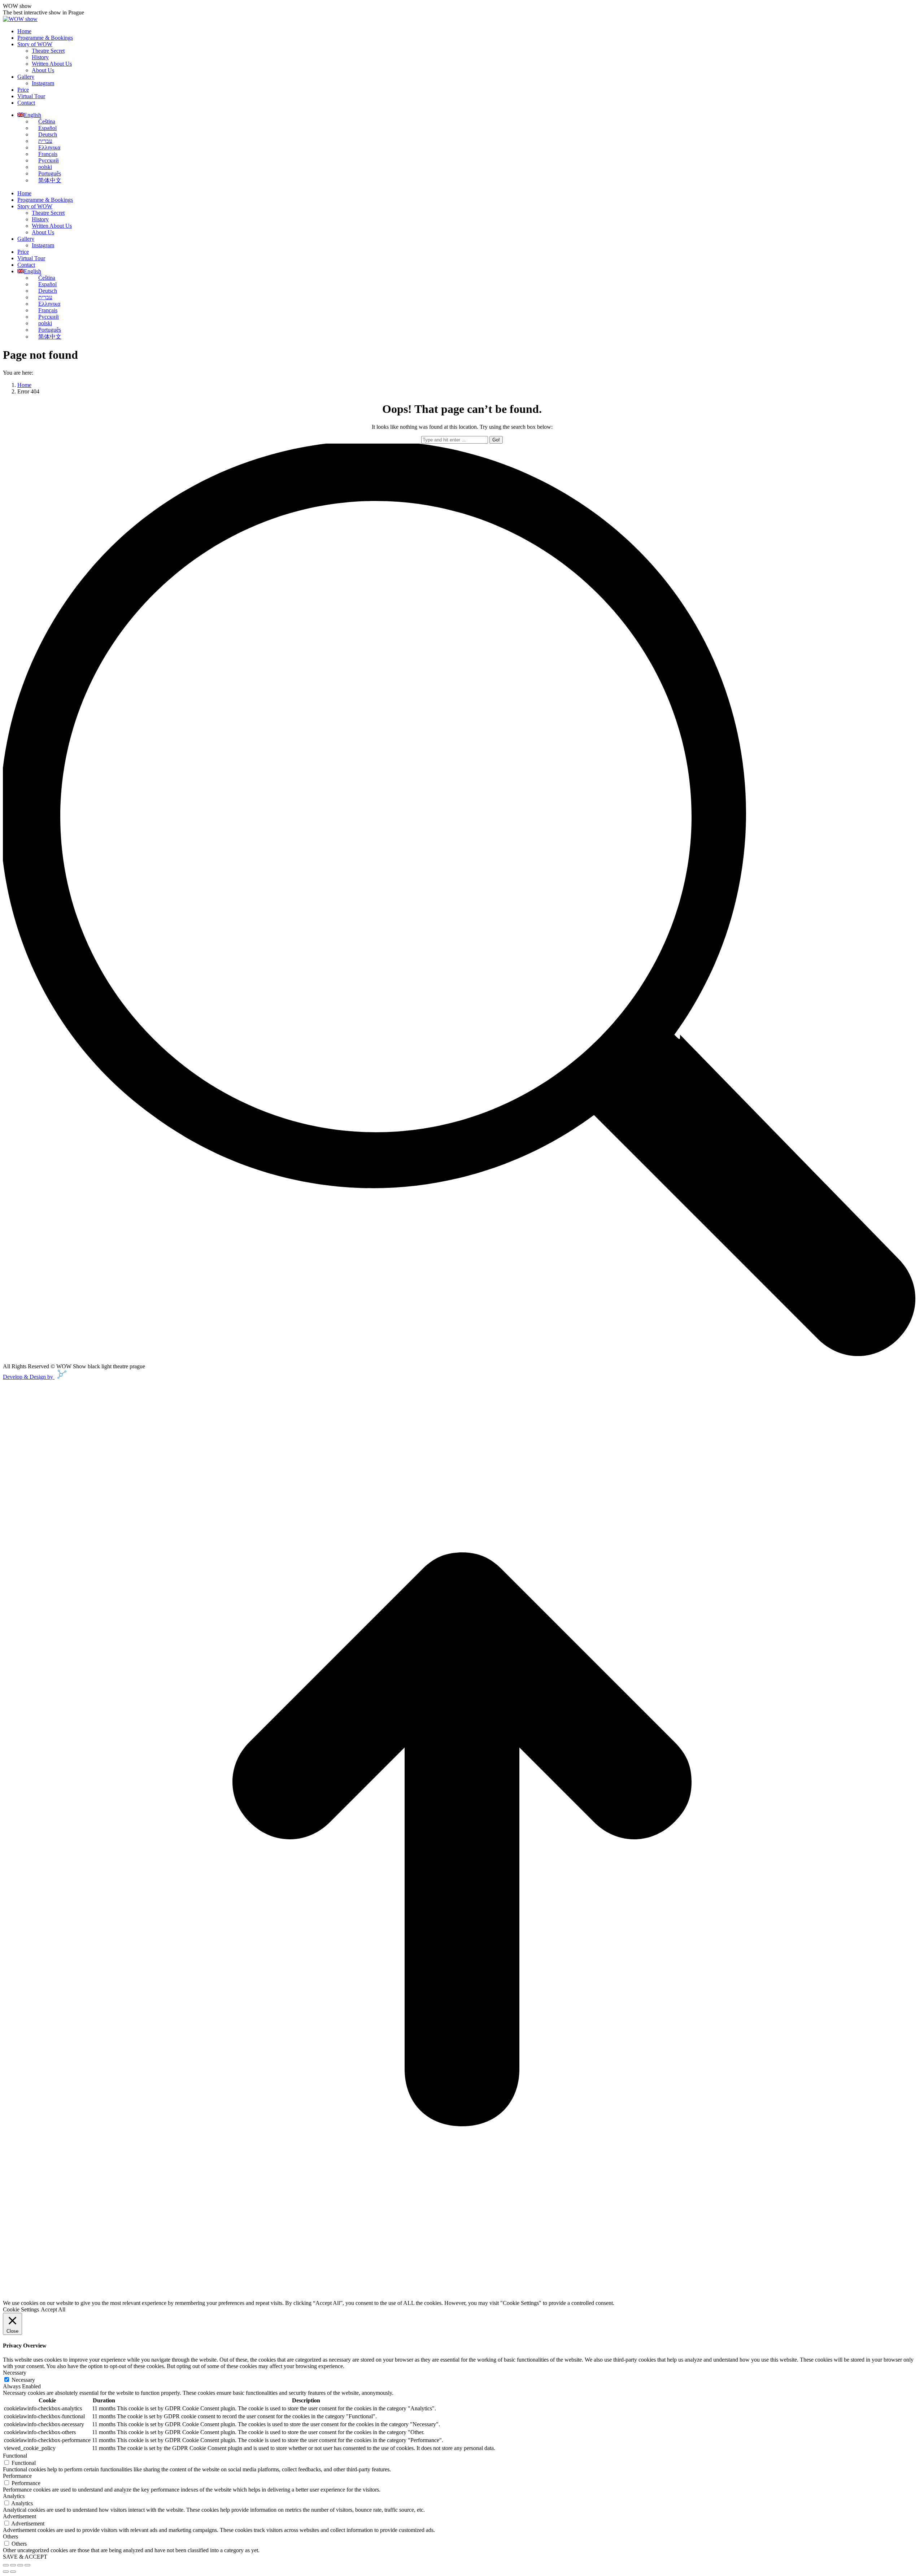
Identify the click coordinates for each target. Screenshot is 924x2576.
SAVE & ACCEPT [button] (25, 2557)
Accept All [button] (53, 2309)
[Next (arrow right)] (13, 2572)
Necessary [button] (15, 2373)
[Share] (13, 2565)
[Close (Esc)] (6, 2565)
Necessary (23, 2380)
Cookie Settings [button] (21, 2309)
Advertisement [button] (19, 2516)
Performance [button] (17, 2476)
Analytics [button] (14, 2496)
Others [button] (10, 2536)
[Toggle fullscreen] (20, 2565)
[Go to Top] (462, 2296)
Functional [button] (15, 2456)
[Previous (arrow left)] (6, 2572)
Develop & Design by (29, 1377)
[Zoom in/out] (27, 2565)
